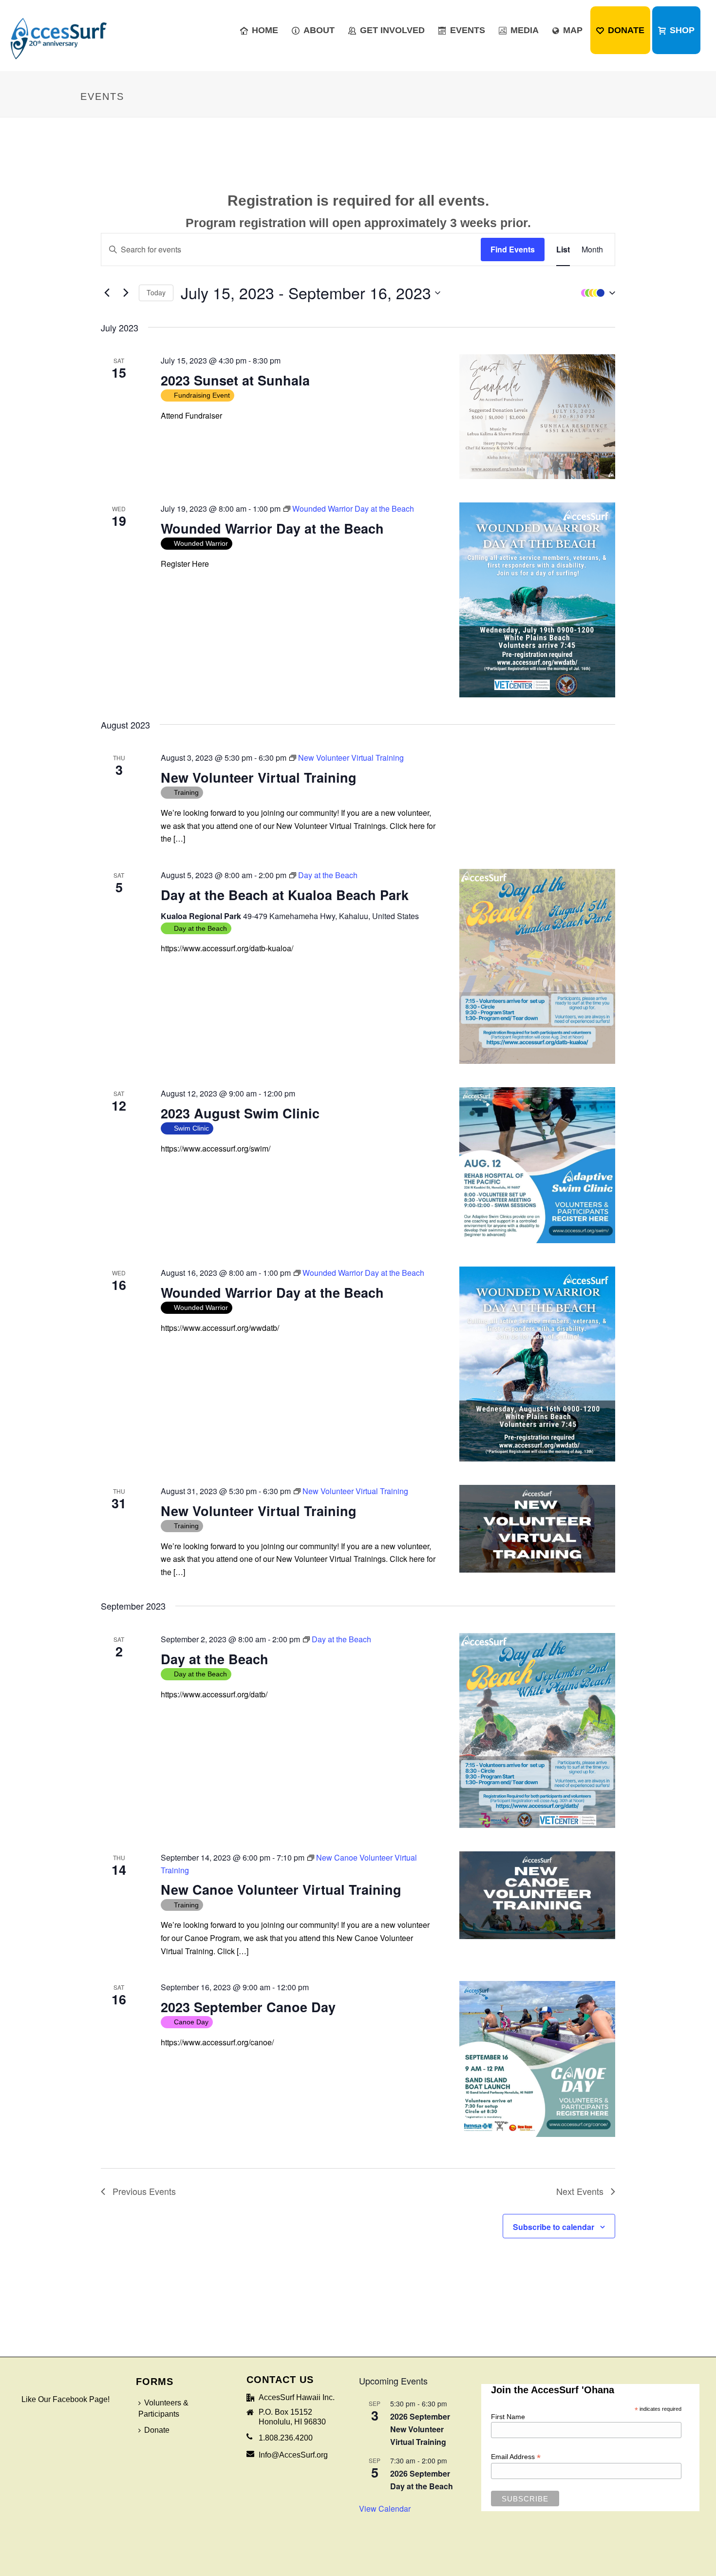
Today (156, 292)
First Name (508, 2417)
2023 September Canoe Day (248, 2007)
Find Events (513, 249)
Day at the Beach (215, 1659)
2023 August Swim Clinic (240, 1113)
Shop (682, 30)
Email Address (516, 2457)
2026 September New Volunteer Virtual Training (420, 2429)
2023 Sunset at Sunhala (235, 380)
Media (525, 30)
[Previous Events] (107, 293)
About (319, 30)
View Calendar (385, 2509)
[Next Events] (126, 293)
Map (573, 30)
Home (265, 30)
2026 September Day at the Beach (422, 2480)
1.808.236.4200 (286, 2438)
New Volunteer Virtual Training (259, 777)
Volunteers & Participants (163, 2408)
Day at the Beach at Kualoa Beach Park (285, 895)
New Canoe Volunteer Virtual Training (281, 1889)
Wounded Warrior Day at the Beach (272, 528)
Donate (626, 30)
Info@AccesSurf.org (293, 2455)
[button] (596, 293)
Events (468, 30)
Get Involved (392, 30)
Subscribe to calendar (554, 2227)
